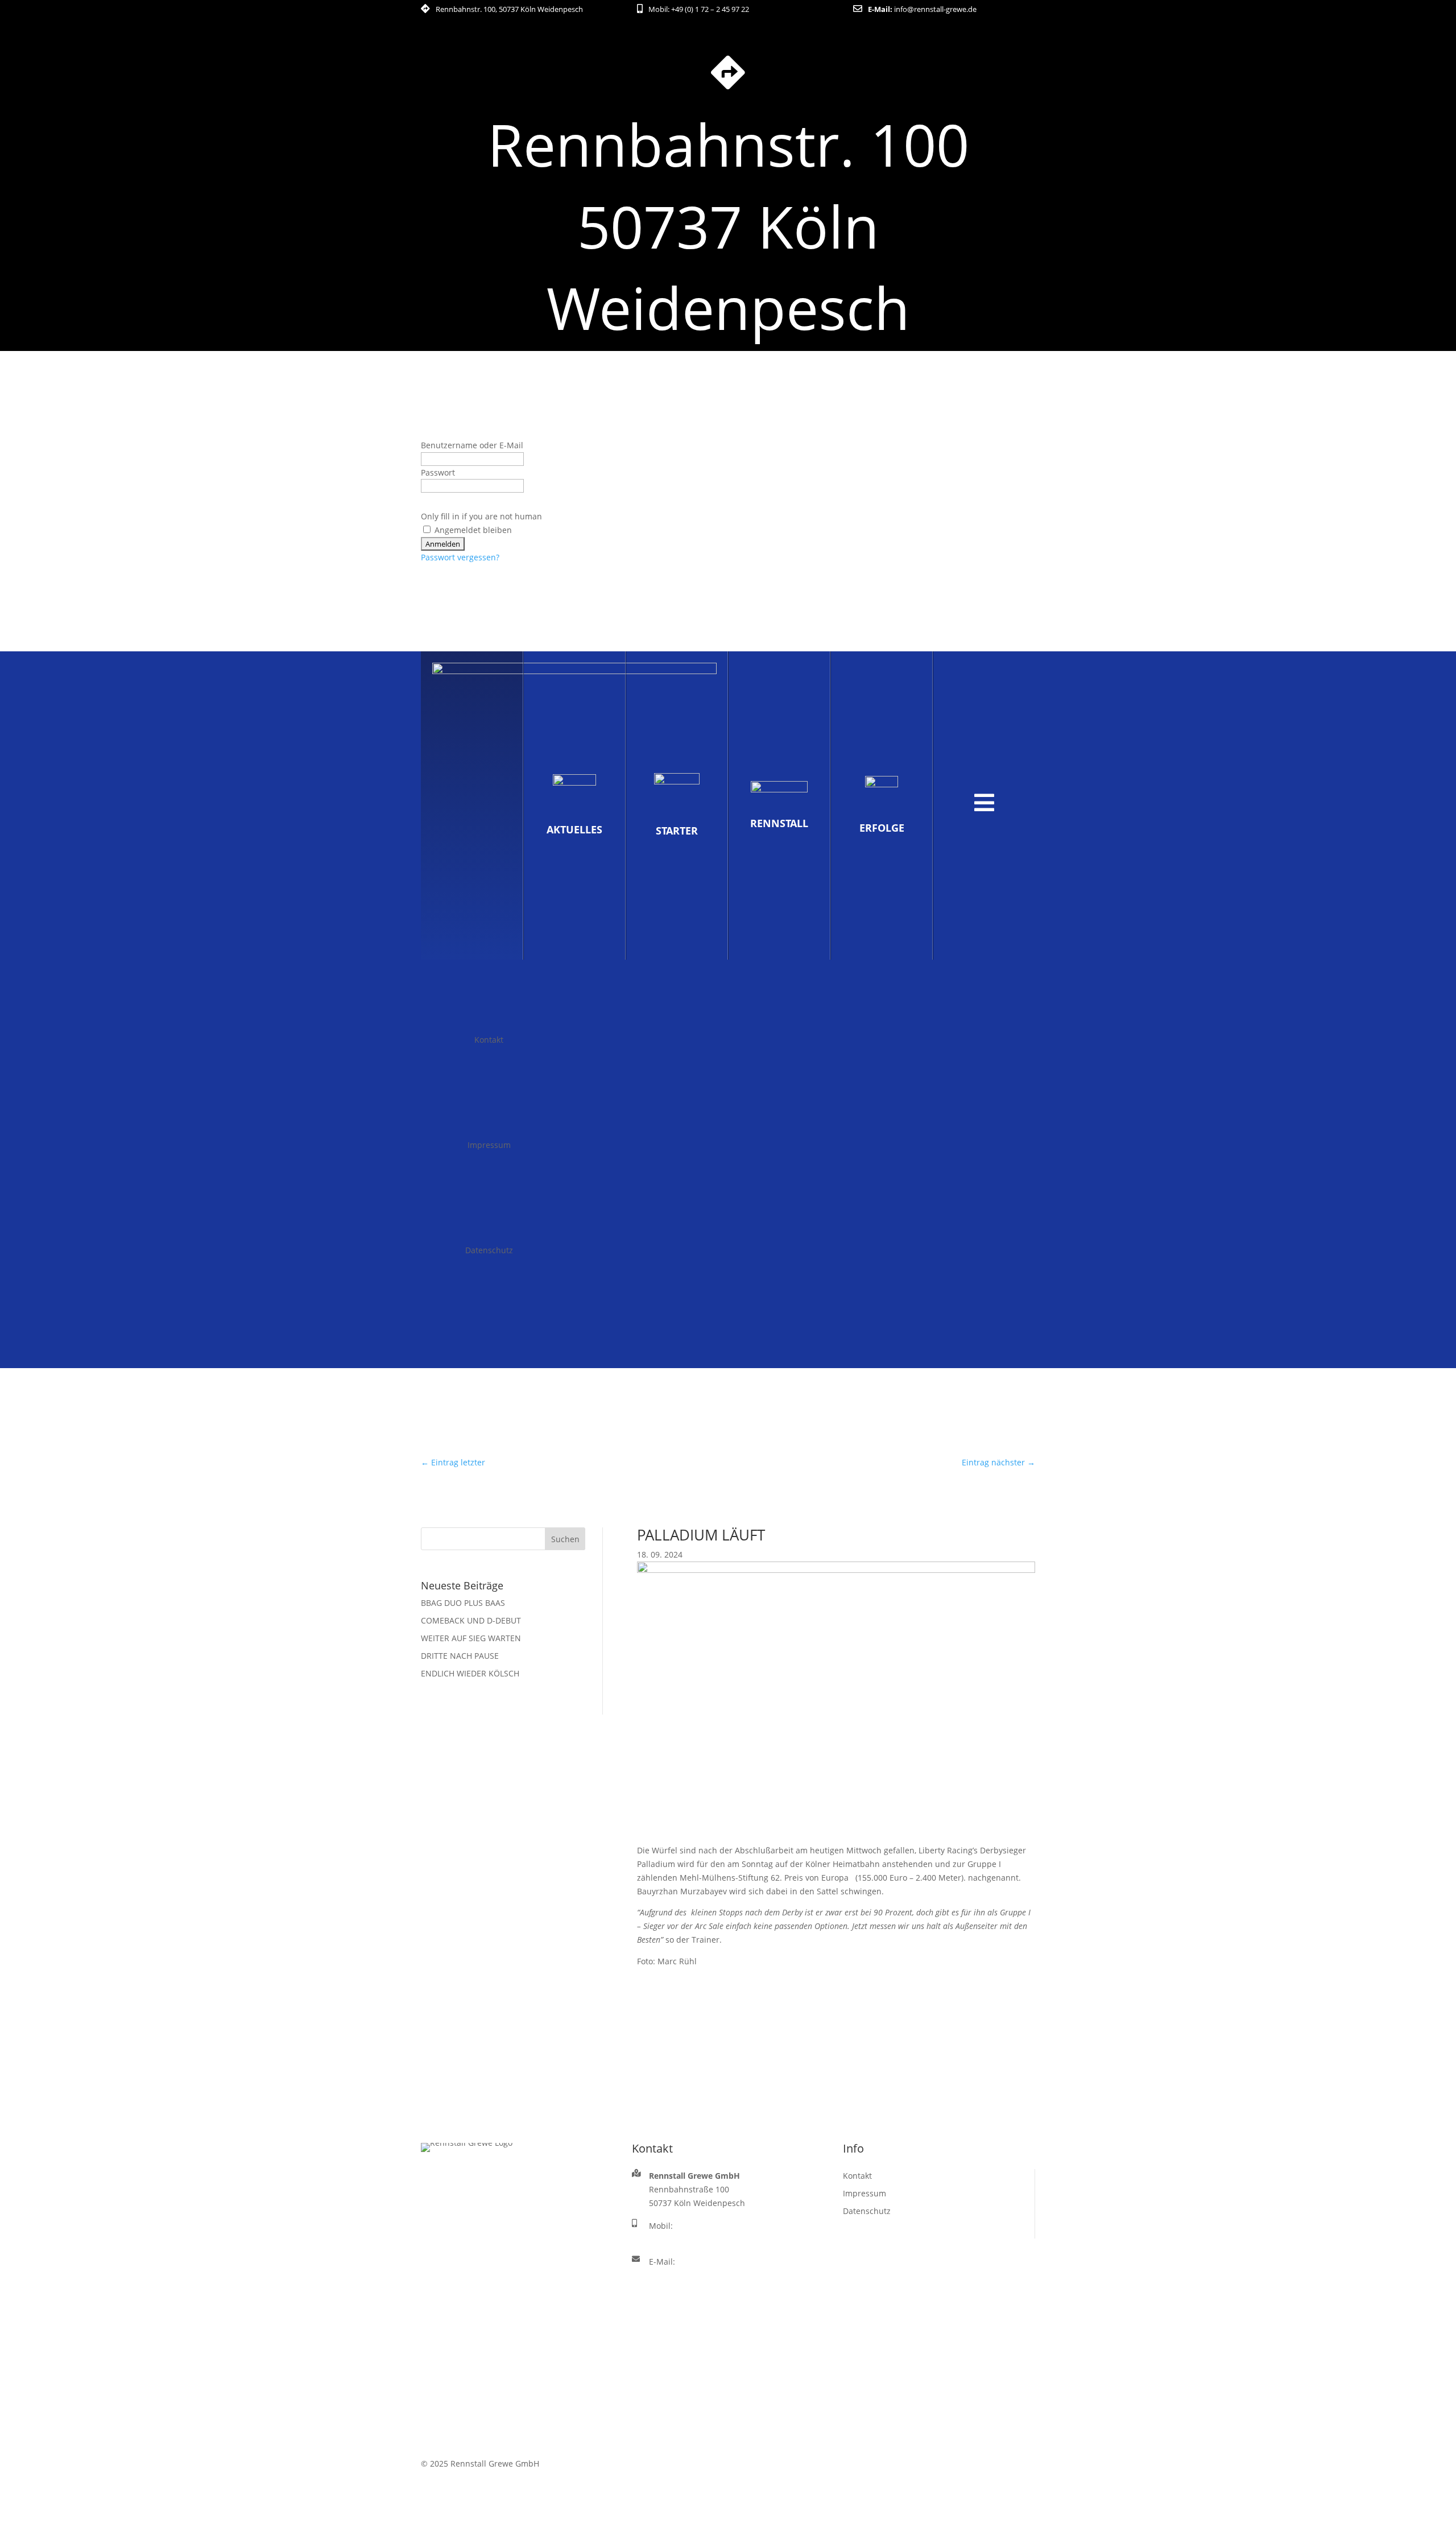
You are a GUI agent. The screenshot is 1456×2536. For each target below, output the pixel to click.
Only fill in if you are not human (481, 516)
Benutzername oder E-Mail (472, 445)
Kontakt (489, 1040)
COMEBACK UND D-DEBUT (471, 1620)
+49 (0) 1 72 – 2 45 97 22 (710, 9)
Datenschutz (489, 1250)
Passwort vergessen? (460, 557)
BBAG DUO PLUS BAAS (463, 1603)
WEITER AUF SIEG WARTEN (471, 1638)
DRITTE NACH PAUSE (460, 1656)
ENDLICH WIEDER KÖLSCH (470, 1673)
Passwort (438, 472)
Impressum (489, 1145)
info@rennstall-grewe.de (935, 9)
